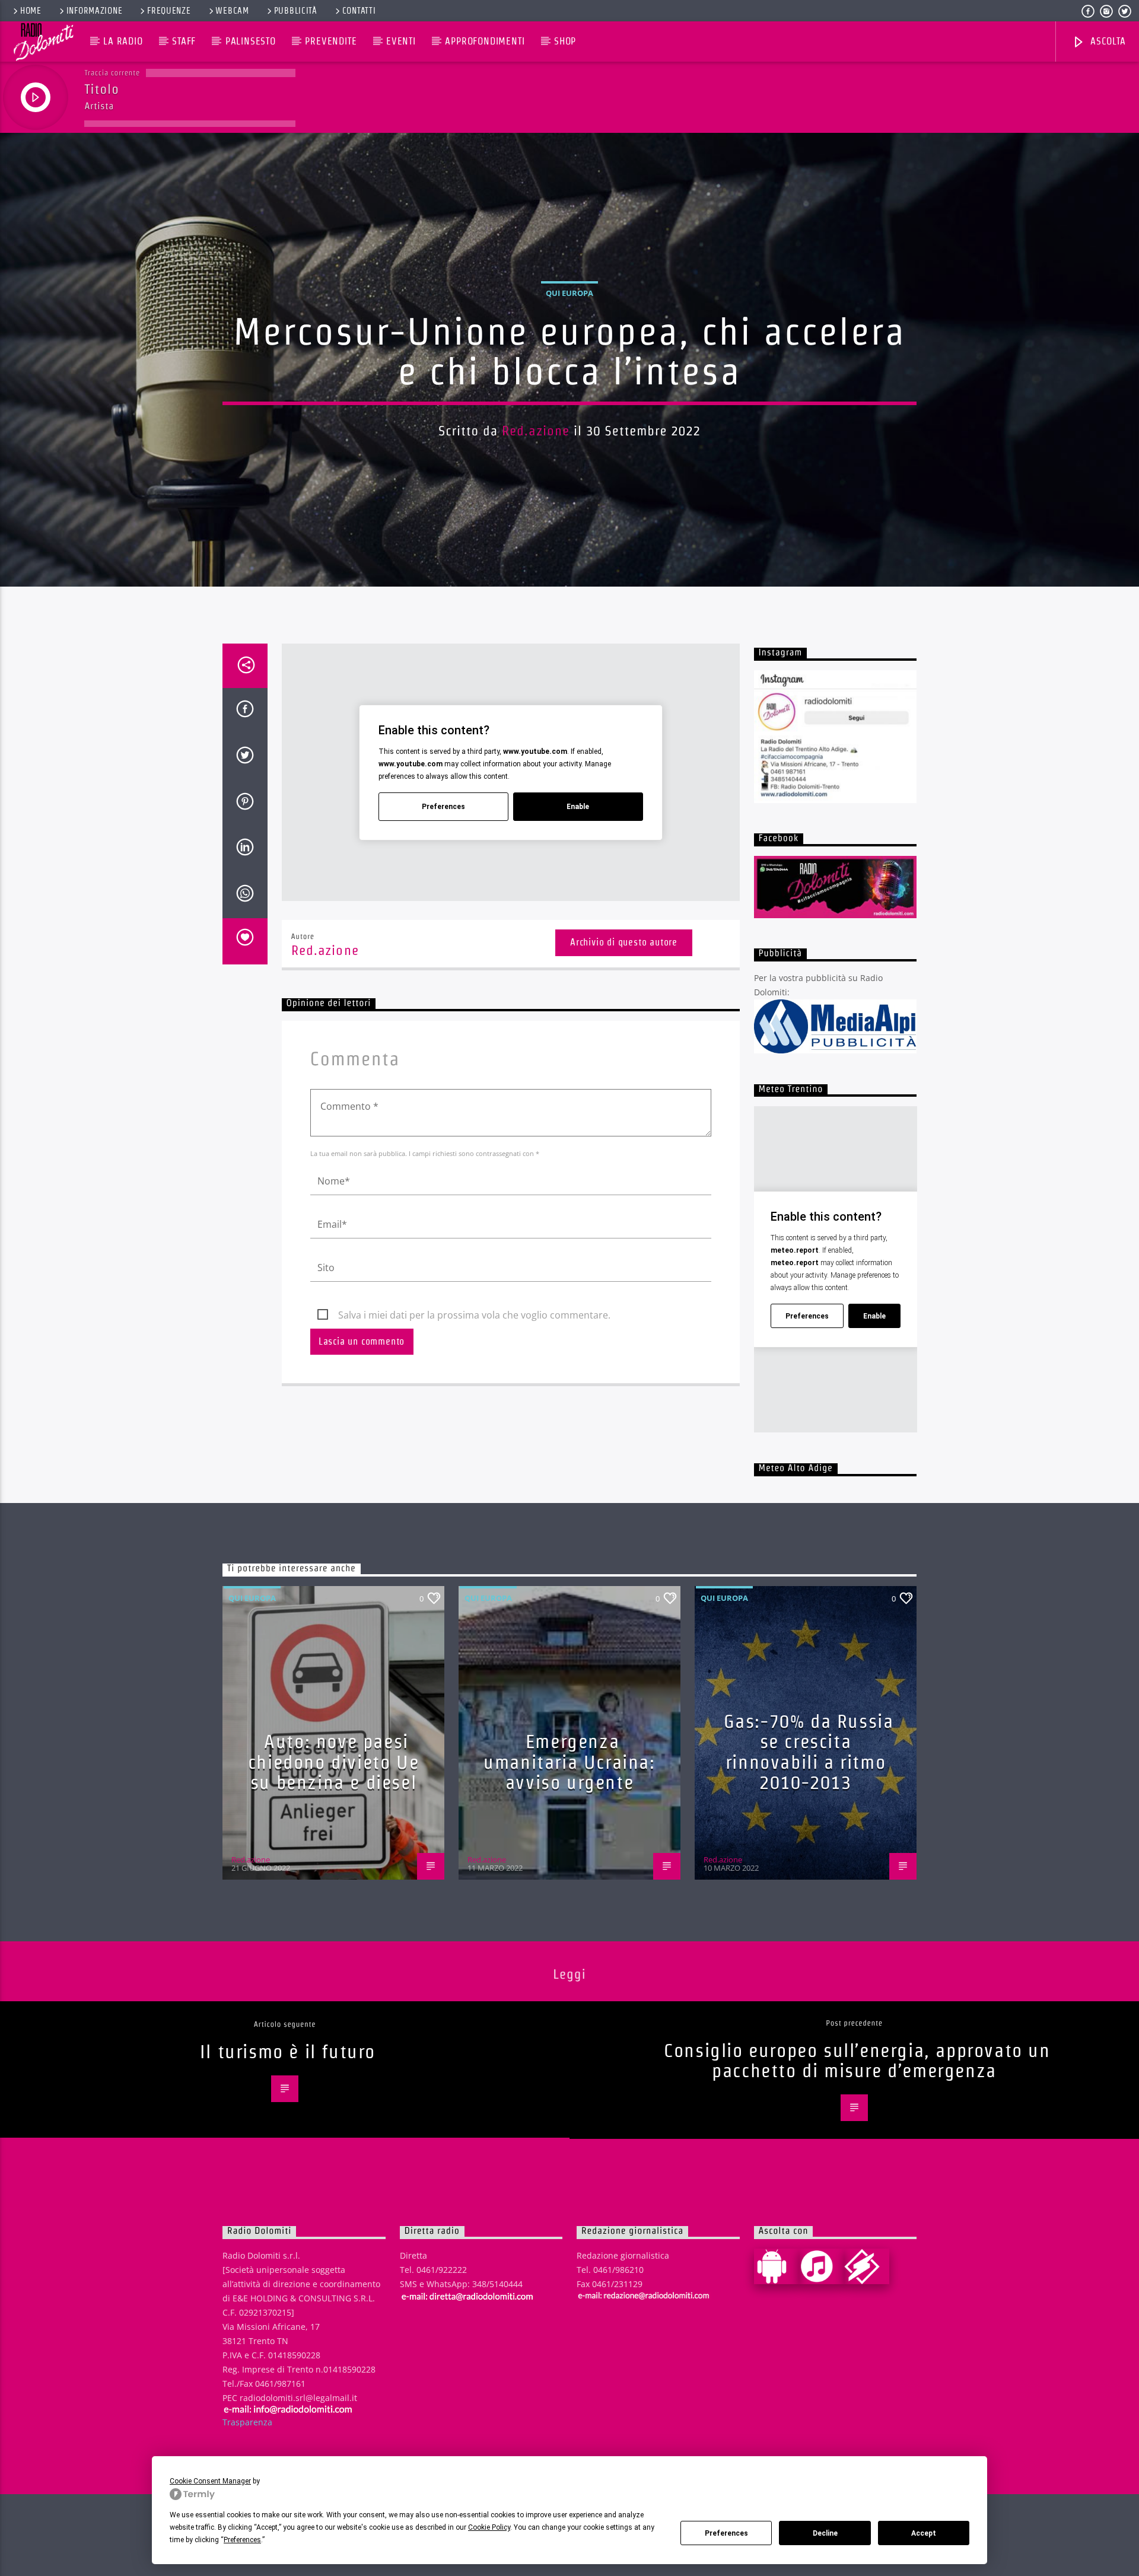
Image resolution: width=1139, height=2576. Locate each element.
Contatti (359, 11)
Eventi (401, 41)
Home (31, 11)
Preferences (726, 2533)
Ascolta (1106, 41)
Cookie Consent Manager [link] (210, 2481)
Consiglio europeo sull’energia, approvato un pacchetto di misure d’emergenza (857, 2061)
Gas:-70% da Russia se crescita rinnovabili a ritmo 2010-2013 (809, 1752)
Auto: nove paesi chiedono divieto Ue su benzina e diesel (333, 1762)
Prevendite (331, 41)
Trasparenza (247, 2422)
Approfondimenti (485, 41)
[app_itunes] (822, 2266)
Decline (825, 2533)
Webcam (232, 11)
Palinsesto (251, 41)
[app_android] (777, 2266)
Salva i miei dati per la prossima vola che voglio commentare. (474, 1315)
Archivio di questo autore (624, 942)
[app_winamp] (867, 2266)
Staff (184, 41)
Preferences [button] (242, 2540)
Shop (565, 41)
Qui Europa (569, 293)
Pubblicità (296, 11)
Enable (578, 807)
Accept (924, 2533)
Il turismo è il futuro (288, 2051)
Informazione (95, 11)
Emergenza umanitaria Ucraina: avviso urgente (569, 1762)
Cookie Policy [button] (489, 2527)
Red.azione (536, 431)
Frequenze (169, 11)
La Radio (123, 41)
